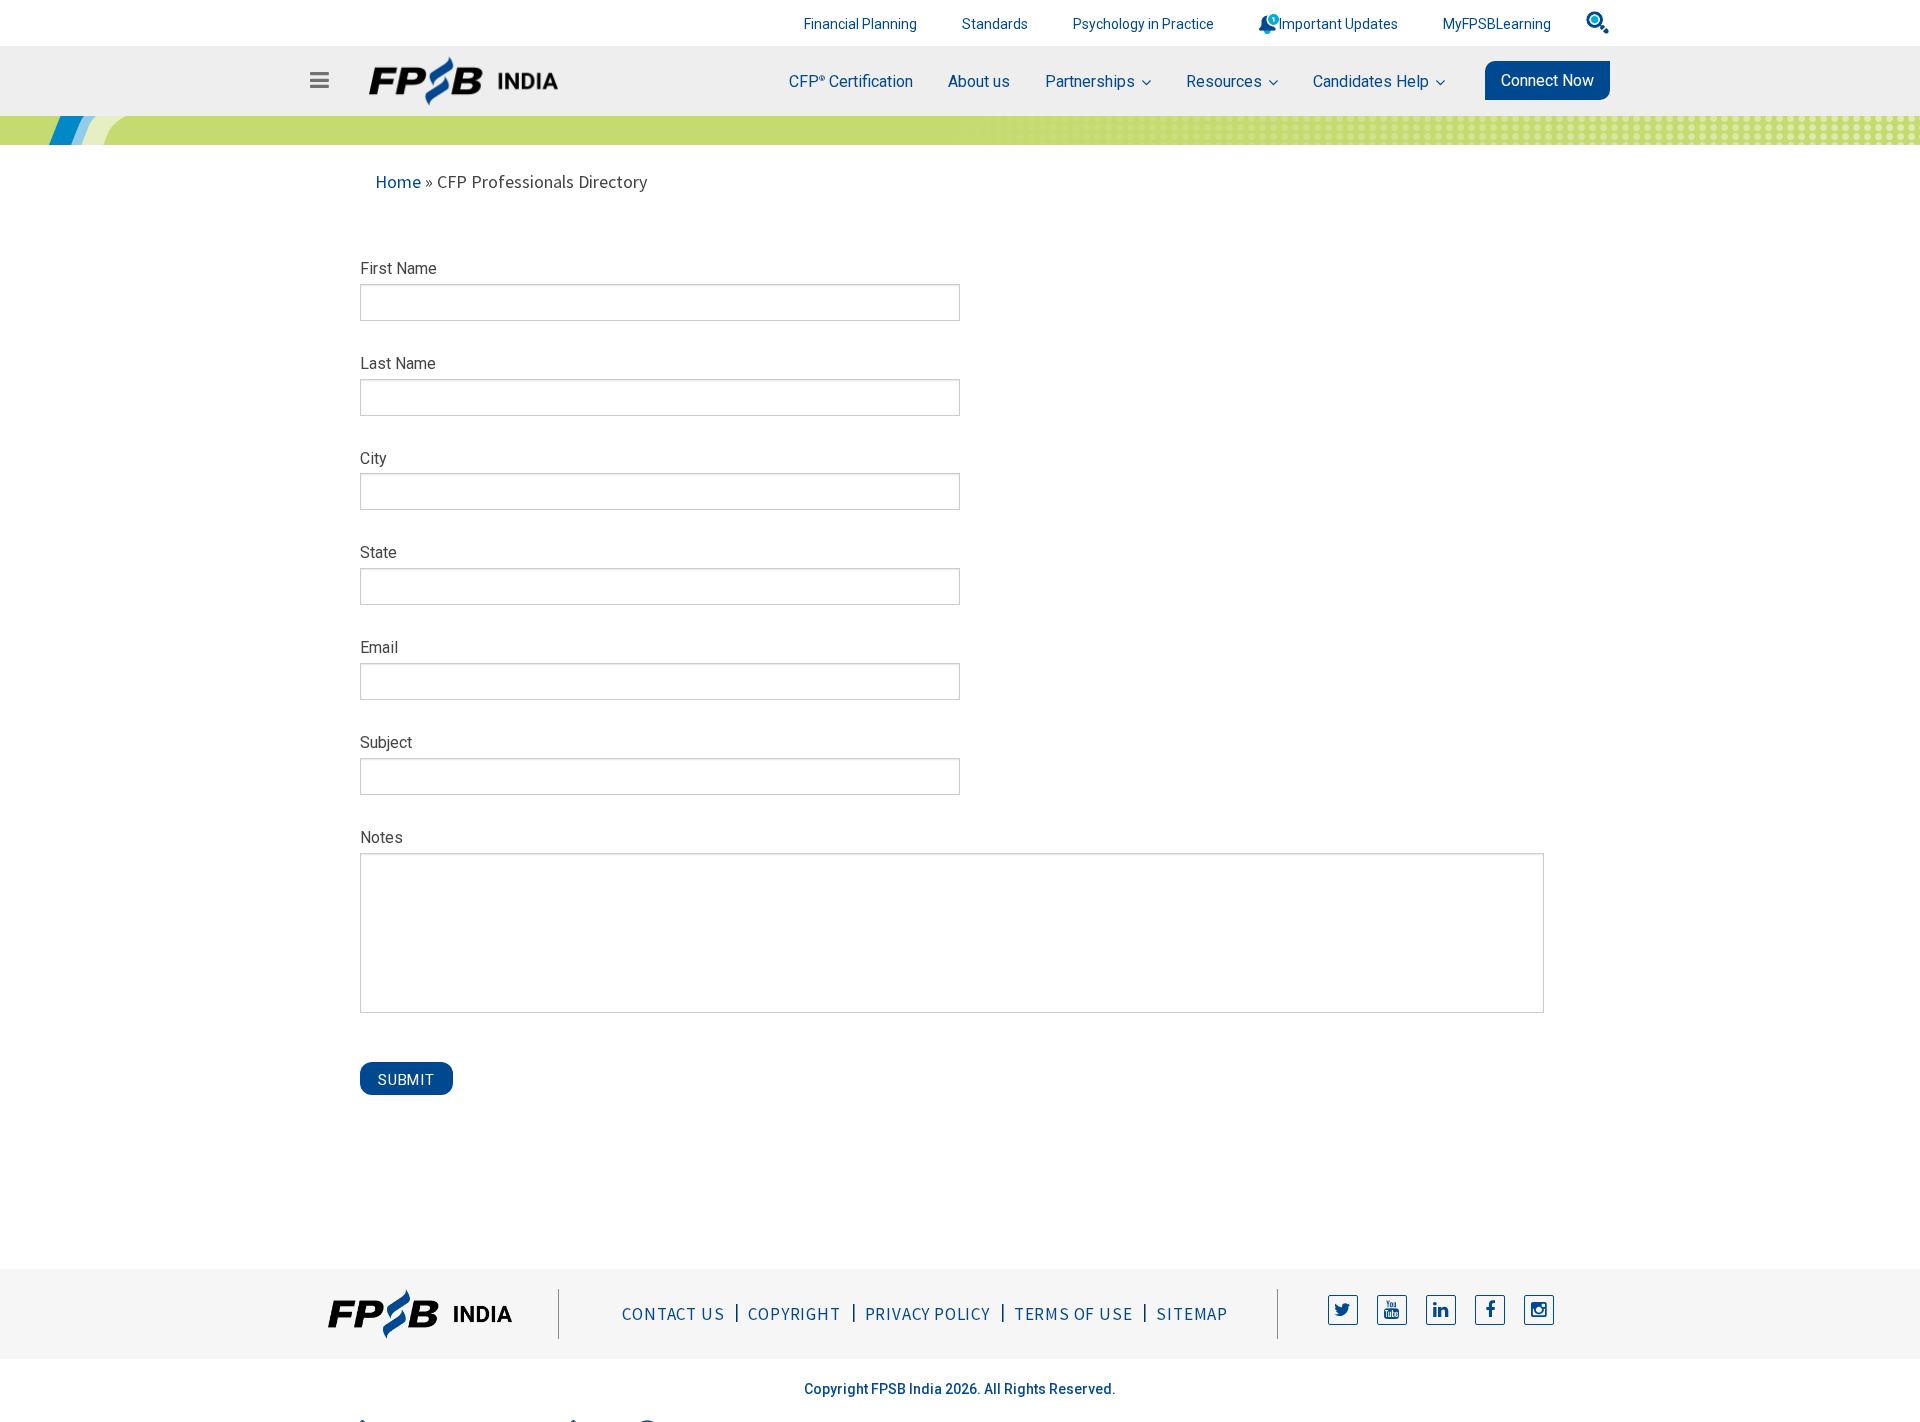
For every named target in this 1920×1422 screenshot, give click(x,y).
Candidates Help (1371, 81)
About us (979, 81)
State (378, 552)
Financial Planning (860, 24)
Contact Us (673, 1314)
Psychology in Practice (1143, 24)
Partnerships (1090, 81)
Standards (995, 24)
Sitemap (1192, 1314)
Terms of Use (1073, 1314)
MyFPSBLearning (1497, 24)
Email (379, 647)
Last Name (398, 363)
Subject (386, 742)
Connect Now (1547, 80)
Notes (381, 837)
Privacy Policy (927, 1314)
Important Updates (1338, 24)
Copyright (794, 1314)
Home (398, 181)
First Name (398, 268)
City (373, 458)
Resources (1224, 81)
